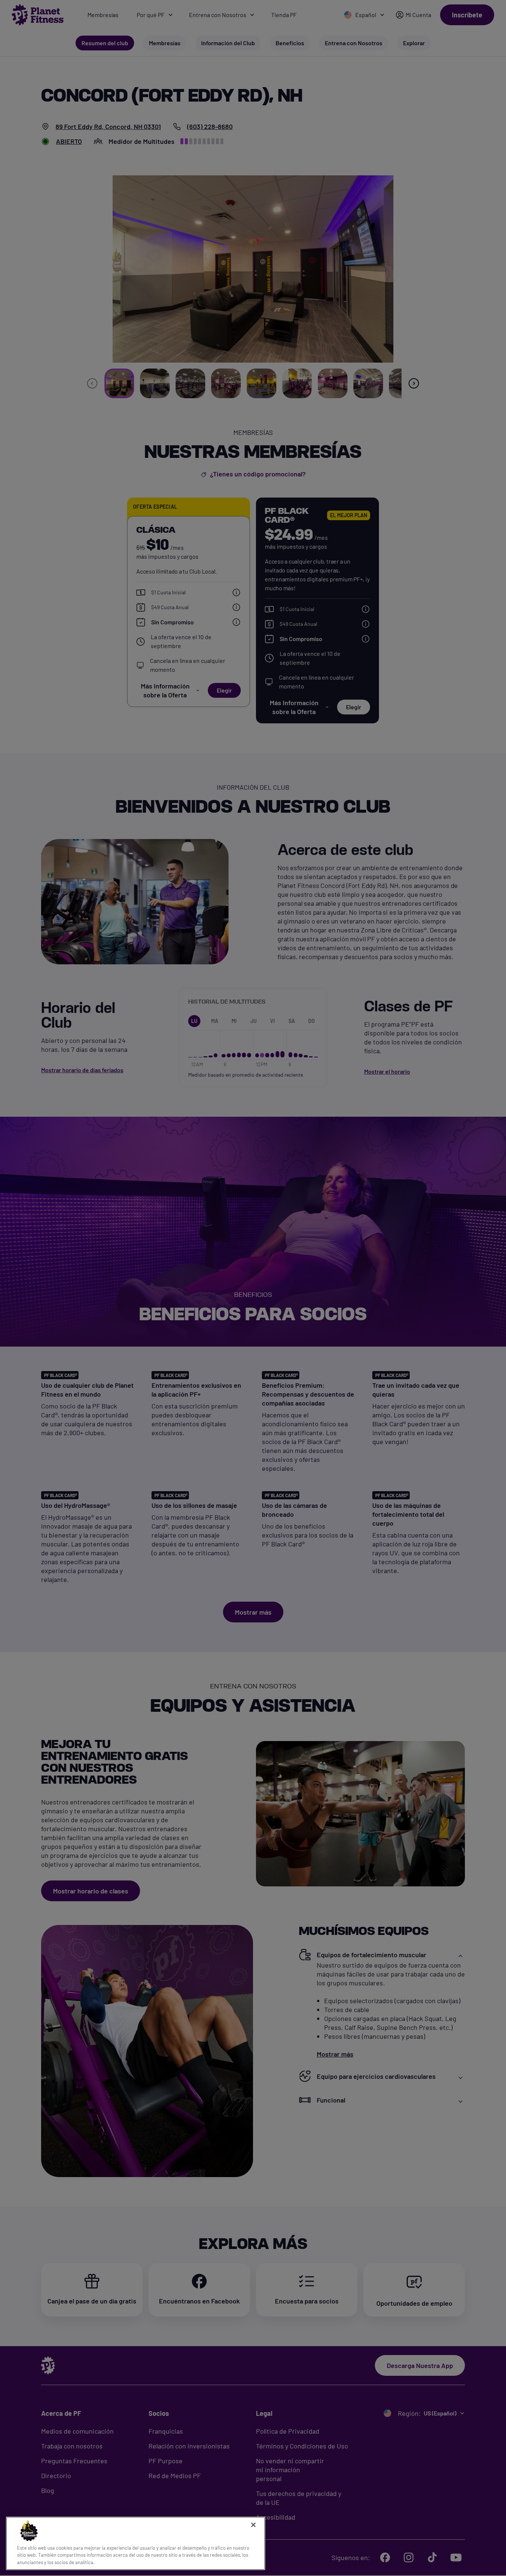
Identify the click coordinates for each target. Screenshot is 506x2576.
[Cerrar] (253, 2525)
